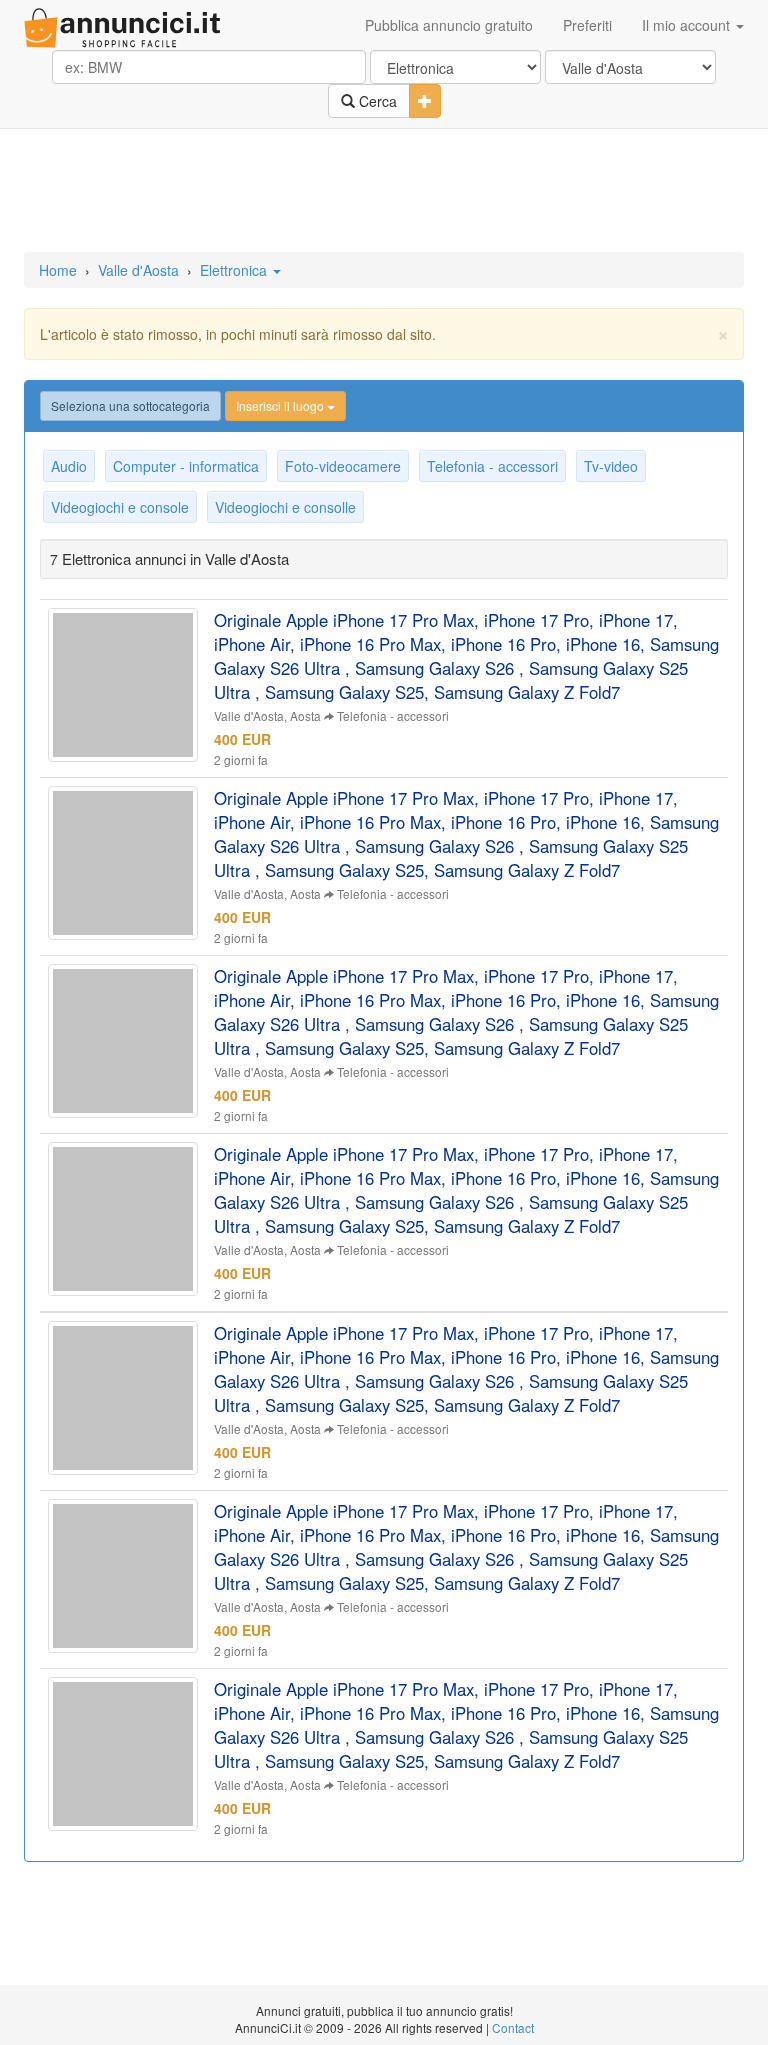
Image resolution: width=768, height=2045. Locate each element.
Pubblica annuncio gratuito (449, 25)
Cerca (376, 101)
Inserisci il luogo (281, 405)
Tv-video (611, 466)
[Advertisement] (384, 192)
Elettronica (235, 270)
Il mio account (688, 25)
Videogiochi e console (120, 507)
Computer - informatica (186, 466)
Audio (69, 466)
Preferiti (587, 25)
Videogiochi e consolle (285, 507)
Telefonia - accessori (492, 466)
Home (58, 270)
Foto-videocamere (343, 466)
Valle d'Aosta (138, 270)
